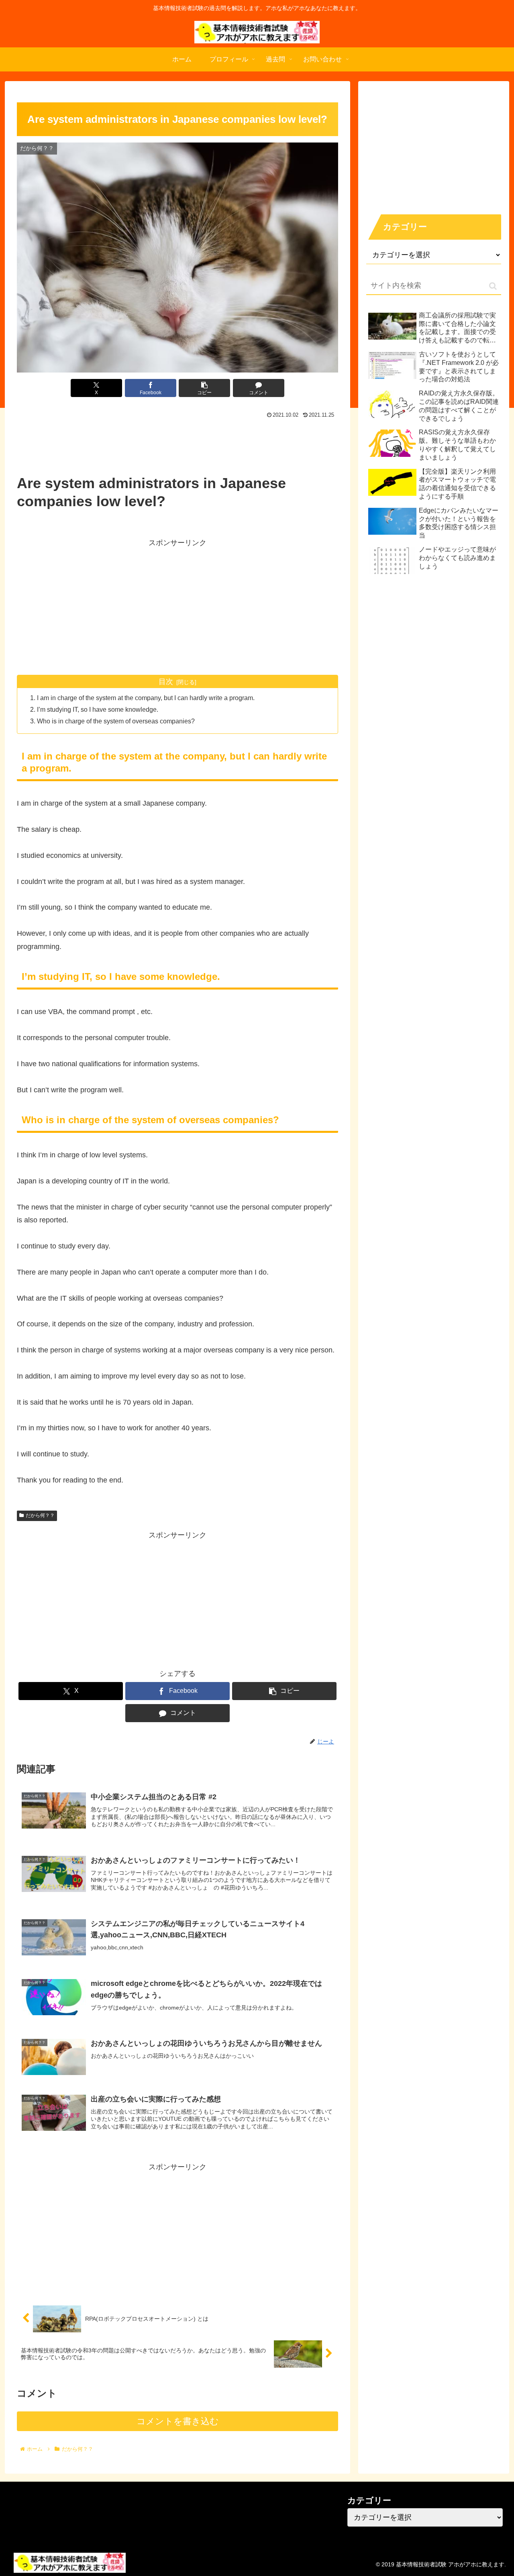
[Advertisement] (177, 443)
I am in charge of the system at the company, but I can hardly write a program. (146, 698)
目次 (166, 682)
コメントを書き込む (178, 2421)
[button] (204, 388)
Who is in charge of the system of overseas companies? (116, 721)
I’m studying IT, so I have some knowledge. (98, 709)
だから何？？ (40, 1515)
